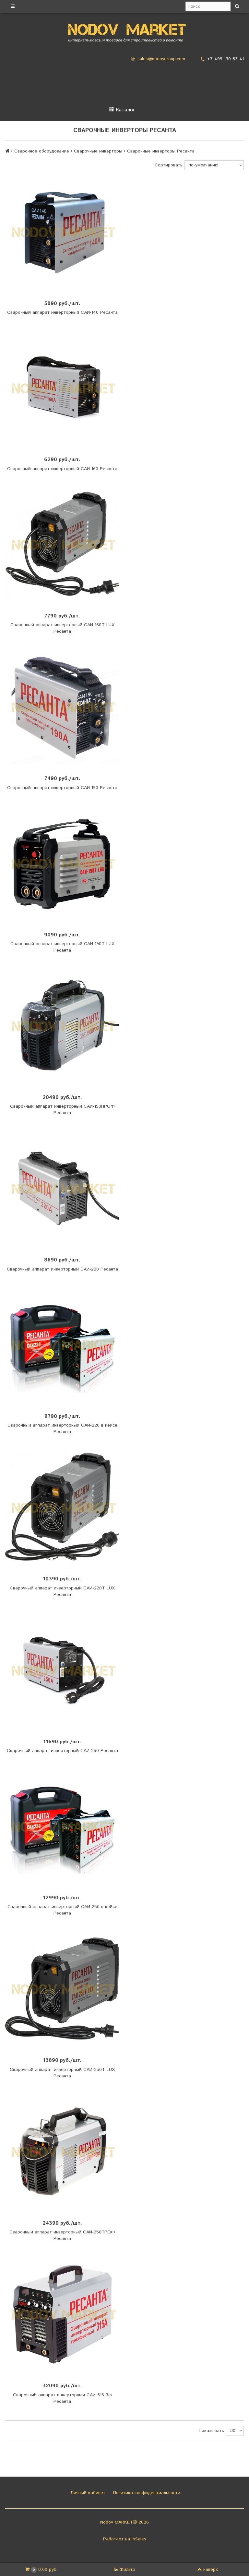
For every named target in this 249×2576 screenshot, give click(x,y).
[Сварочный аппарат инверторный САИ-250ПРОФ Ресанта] (62, 2152)
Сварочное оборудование (42, 151)
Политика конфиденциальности (146, 2493)
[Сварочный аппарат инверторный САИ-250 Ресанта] (62, 1670)
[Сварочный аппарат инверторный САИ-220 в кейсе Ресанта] (62, 1345)
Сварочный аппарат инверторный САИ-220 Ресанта (62, 1269)
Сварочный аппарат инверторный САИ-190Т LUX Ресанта (62, 947)
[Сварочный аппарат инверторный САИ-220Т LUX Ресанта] (62, 1508)
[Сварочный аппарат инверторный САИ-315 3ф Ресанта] (62, 2314)
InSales (139, 2539)
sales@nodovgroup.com (161, 59)
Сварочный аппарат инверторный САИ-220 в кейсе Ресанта (62, 1429)
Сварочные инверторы (98, 151)
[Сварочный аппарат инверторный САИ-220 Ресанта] (62, 1189)
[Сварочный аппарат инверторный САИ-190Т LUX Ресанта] (62, 864)
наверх (211, 2570)
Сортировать (169, 165)
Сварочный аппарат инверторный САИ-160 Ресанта (62, 469)
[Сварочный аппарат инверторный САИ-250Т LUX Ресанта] (62, 1989)
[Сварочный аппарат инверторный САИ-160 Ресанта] (62, 388)
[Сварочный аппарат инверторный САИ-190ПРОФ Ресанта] (62, 1026)
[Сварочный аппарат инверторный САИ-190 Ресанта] (62, 707)
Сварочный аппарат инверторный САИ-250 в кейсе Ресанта (62, 1910)
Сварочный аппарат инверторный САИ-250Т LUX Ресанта (62, 2073)
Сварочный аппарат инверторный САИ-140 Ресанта (62, 312)
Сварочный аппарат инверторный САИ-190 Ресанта (62, 788)
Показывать (211, 2431)
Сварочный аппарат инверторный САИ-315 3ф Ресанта (62, 2398)
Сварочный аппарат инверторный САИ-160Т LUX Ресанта (62, 628)
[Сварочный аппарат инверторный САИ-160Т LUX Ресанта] (62, 545)
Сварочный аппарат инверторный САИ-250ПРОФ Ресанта (62, 2235)
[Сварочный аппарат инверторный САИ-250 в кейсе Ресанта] (62, 1826)
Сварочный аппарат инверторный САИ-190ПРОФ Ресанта (62, 1110)
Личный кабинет (87, 2493)
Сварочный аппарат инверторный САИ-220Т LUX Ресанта (62, 1591)
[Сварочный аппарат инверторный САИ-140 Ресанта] (62, 232)
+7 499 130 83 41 (225, 59)
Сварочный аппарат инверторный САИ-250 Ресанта (62, 1751)
